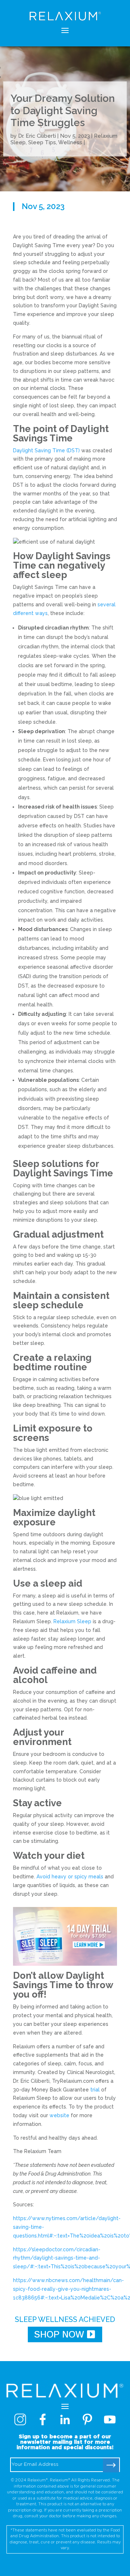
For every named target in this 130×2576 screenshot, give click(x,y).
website (59, 2115)
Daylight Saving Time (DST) (47, 450)
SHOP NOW (59, 2334)
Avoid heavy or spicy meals (70, 1877)
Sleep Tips (42, 142)
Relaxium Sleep (72, 1621)
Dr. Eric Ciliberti (37, 136)
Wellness (70, 142)
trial (95, 2090)
